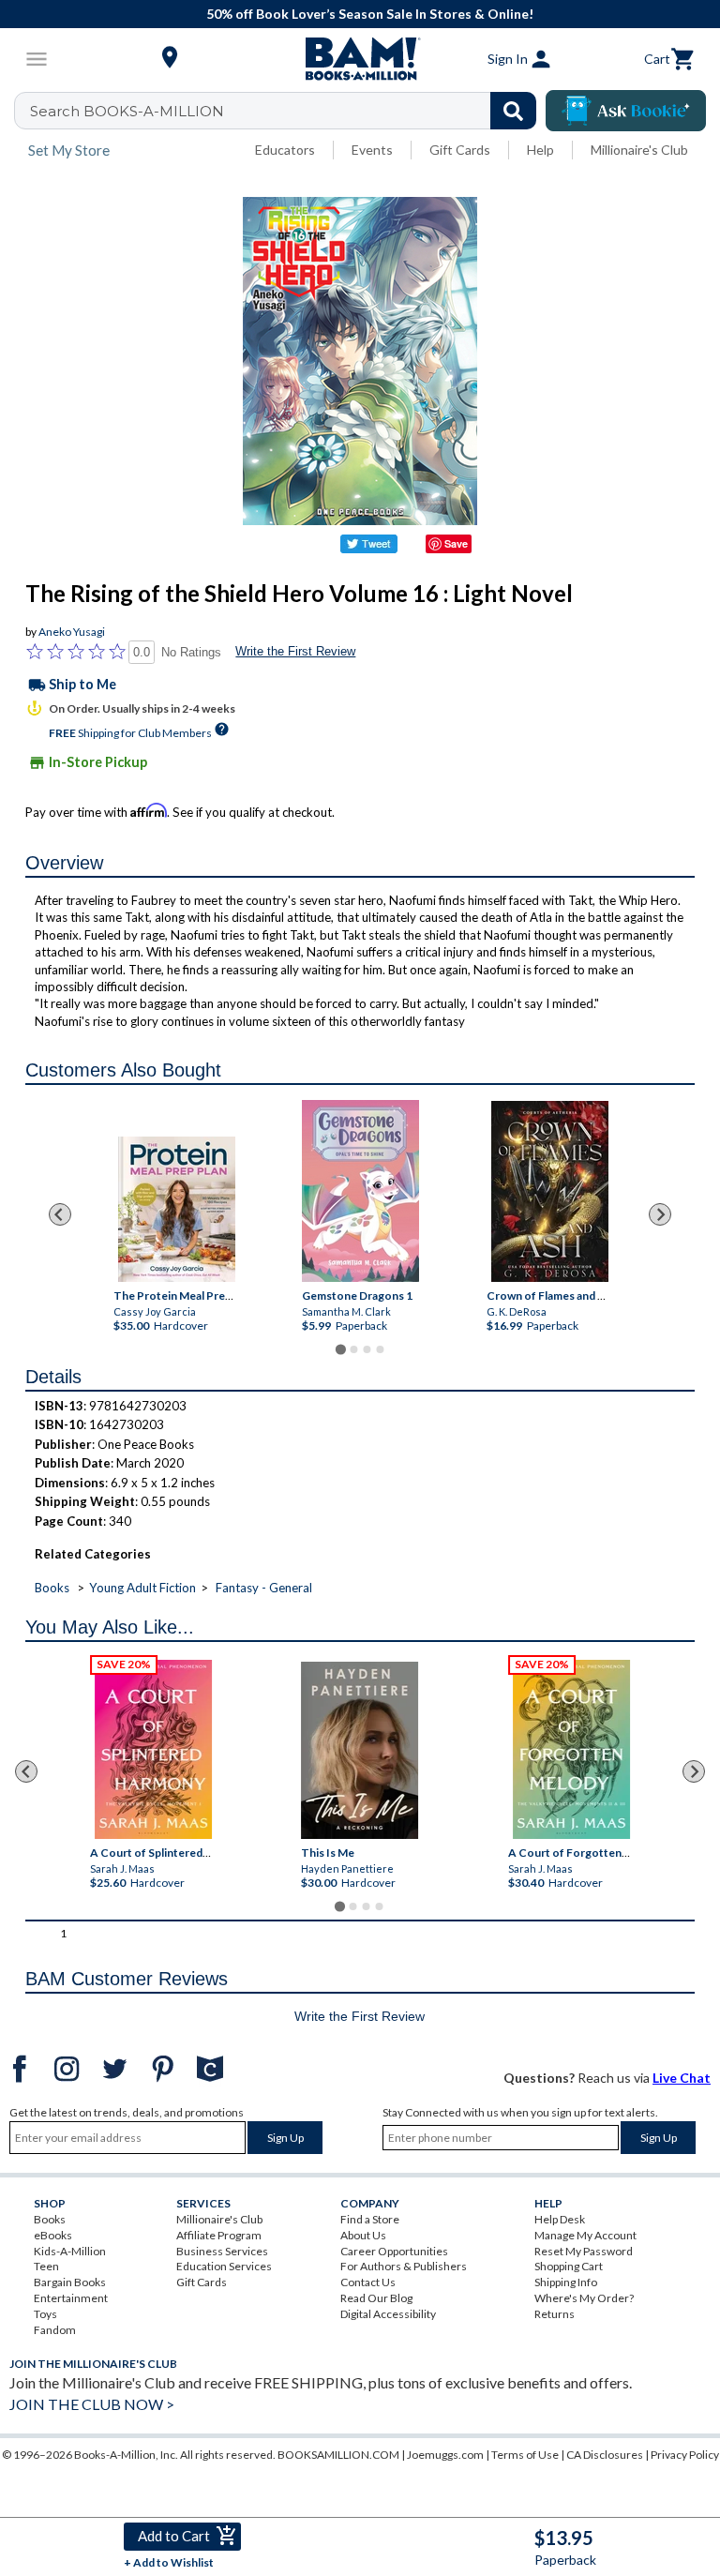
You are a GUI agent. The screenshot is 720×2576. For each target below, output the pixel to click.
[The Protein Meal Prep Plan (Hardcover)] (176, 1209)
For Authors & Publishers (404, 2266)
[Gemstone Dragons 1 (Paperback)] (360, 1191)
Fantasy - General (264, 1588)
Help (540, 150)
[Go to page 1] (340, 1349)
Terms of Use (525, 2455)
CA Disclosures (605, 2455)
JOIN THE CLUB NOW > (92, 2404)
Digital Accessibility (388, 2314)
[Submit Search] (513, 111)
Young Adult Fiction (142, 1588)
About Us (363, 2235)
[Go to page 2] (353, 1349)
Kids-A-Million (70, 2251)
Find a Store (370, 2219)
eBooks (53, 2235)
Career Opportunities (394, 2251)
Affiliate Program (219, 2235)
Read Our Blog (376, 2298)
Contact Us (368, 2282)
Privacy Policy (685, 2455)
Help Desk (560, 2219)
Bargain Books (70, 2282)
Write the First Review (295, 651)
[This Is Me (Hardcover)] (360, 1750)
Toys (45, 2314)
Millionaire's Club (639, 150)
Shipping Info (566, 2282)
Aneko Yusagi (72, 632)
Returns (555, 2314)
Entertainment (71, 2298)
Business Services (222, 2251)
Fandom (55, 2330)
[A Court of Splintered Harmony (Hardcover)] (153, 1749)
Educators (285, 150)
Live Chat (682, 2078)
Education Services (224, 2266)
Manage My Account (585, 2235)
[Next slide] (660, 1214)
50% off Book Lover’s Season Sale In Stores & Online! (370, 14)
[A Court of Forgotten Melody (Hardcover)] (571, 1749)
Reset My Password (584, 2251)
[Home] (360, 59)
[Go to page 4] (380, 1349)
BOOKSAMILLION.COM (338, 2455)
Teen (46, 2266)
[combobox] (287, 111)
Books (52, 1588)
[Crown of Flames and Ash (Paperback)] (549, 1191)
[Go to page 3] (367, 1349)
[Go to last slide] (60, 1214)
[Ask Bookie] (626, 111)
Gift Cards (460, 150)
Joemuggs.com (445, 2455)
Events (372, 150)
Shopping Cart (569, 2266)
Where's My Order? (584, 2298)
